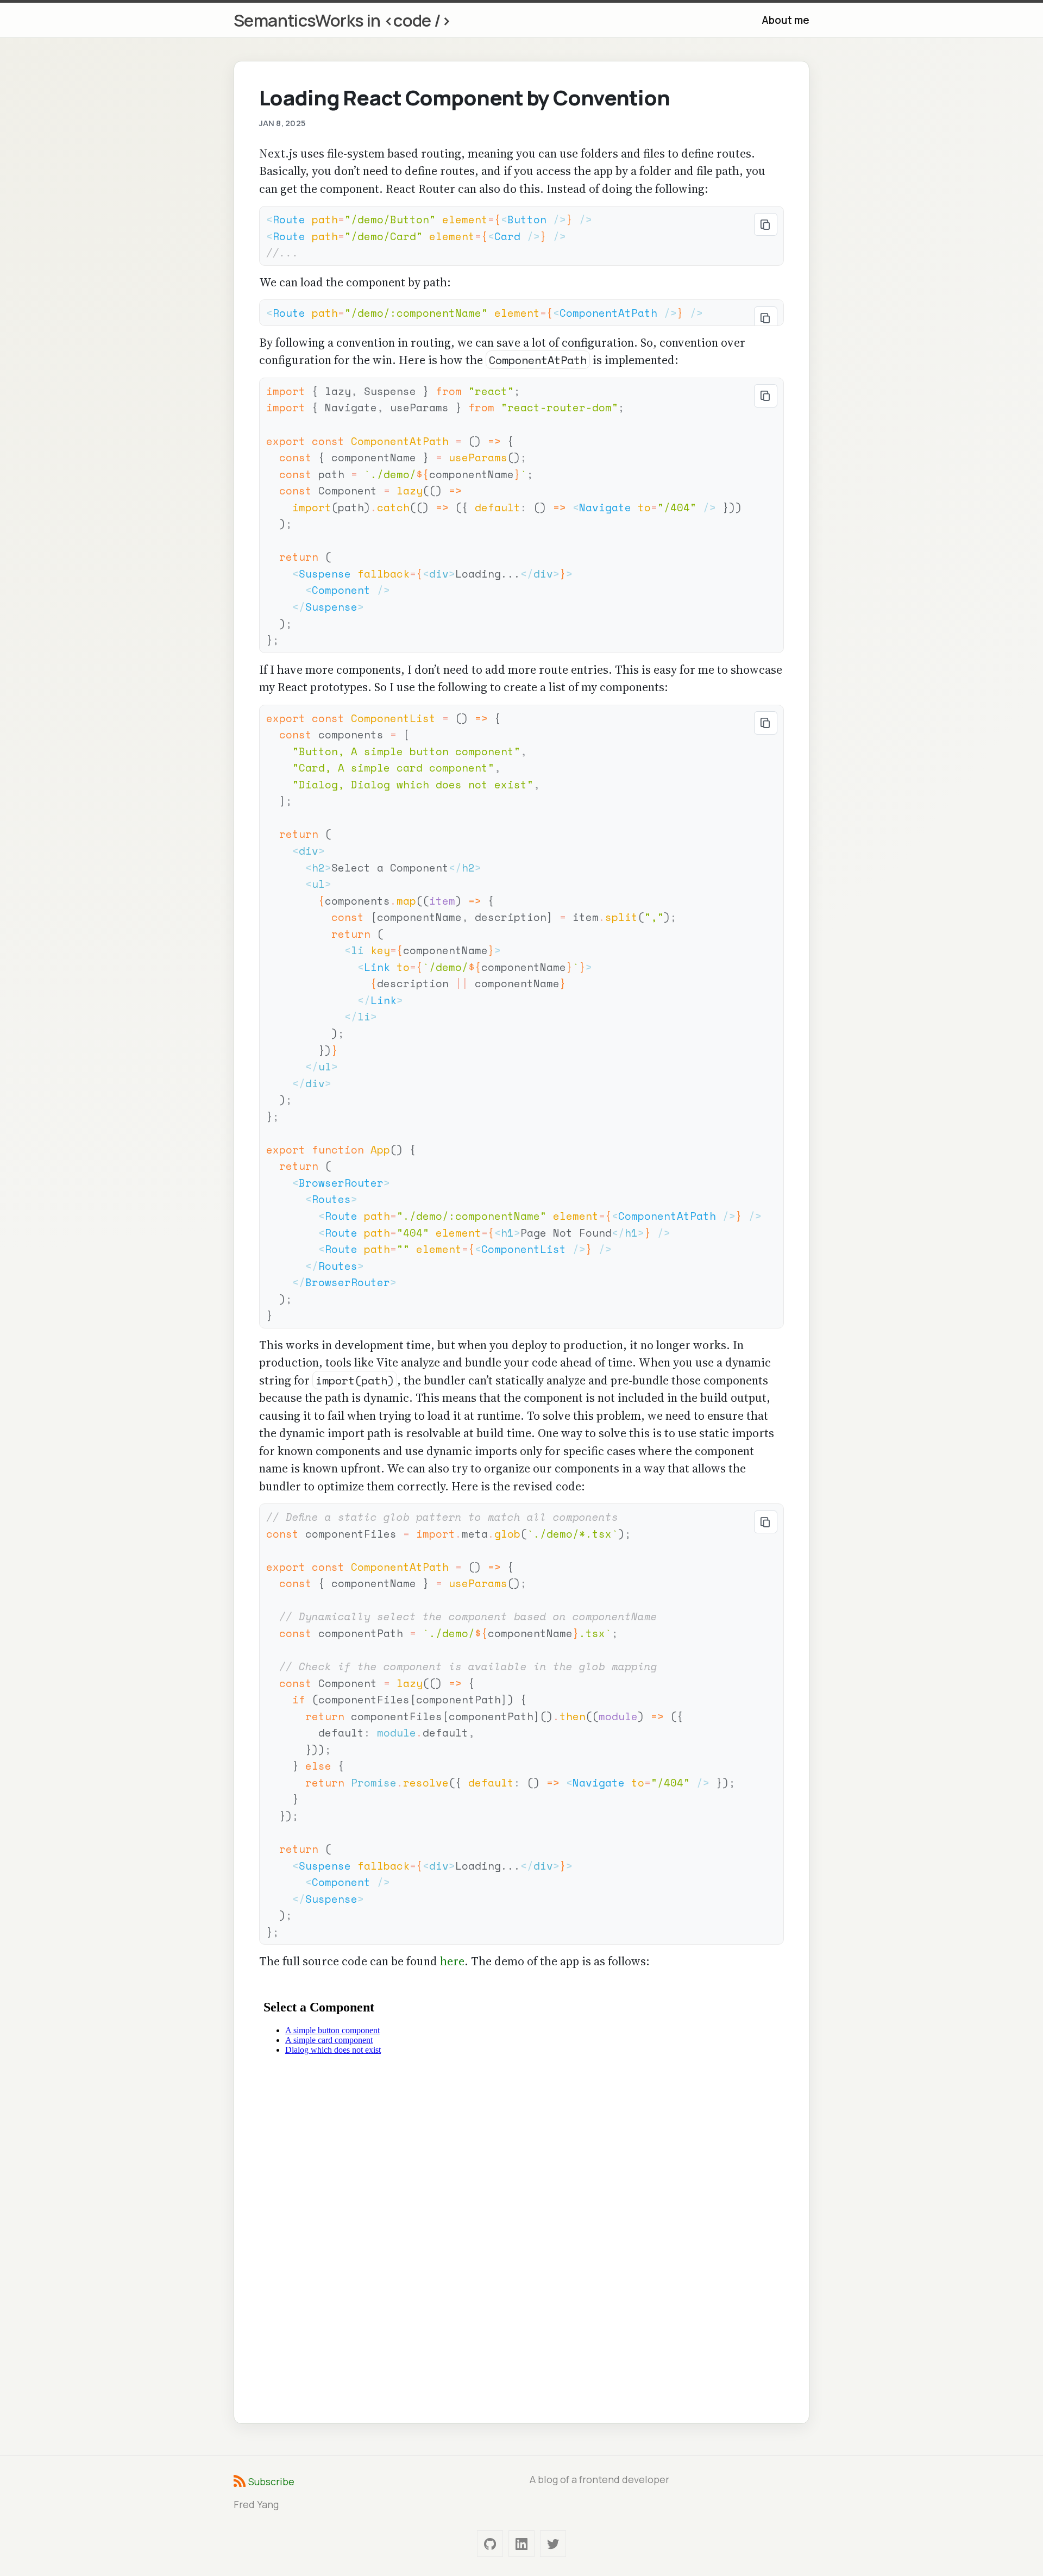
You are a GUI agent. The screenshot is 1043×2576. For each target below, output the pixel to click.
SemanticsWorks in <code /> (342, 20)
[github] (490, 2544)
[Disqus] (522, 2248)
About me (786, 20)
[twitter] (553, 2544)
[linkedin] (521, 2544)
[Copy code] (766, 225)
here (452, 1961)
